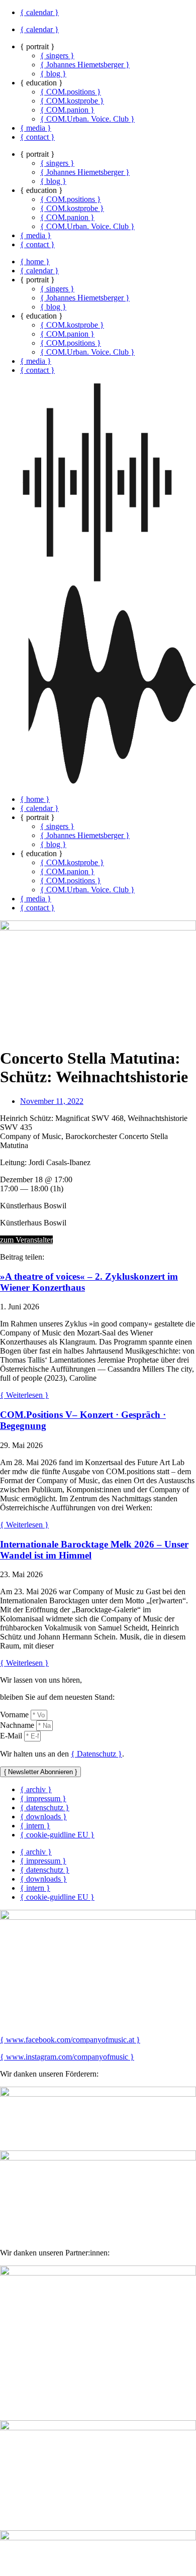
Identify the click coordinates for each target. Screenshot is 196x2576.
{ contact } (37, 137)
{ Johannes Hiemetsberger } (85, 65)
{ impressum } (43, 1798)
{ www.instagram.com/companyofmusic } (67, 2057)
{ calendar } (39, 12)
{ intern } (35, 1826)
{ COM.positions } (71, 92)
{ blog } (53, 74)
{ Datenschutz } (96, 1754)
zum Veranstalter (26, 1240)
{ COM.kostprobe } (72, 101)
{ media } (36, 128)
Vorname (15, 1715)
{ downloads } (43, 1817)
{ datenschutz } (45, 1808)
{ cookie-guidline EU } (57, 1835)
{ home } (35, 262)
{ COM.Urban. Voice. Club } (87, 119)
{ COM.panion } (67, 110)
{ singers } (57, 56)
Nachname (18, 1725)
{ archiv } (36, 1789)
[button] (98, 585)
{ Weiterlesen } (24, 1395)
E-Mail (12, 1736)
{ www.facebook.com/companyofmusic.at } (70, 2040)
